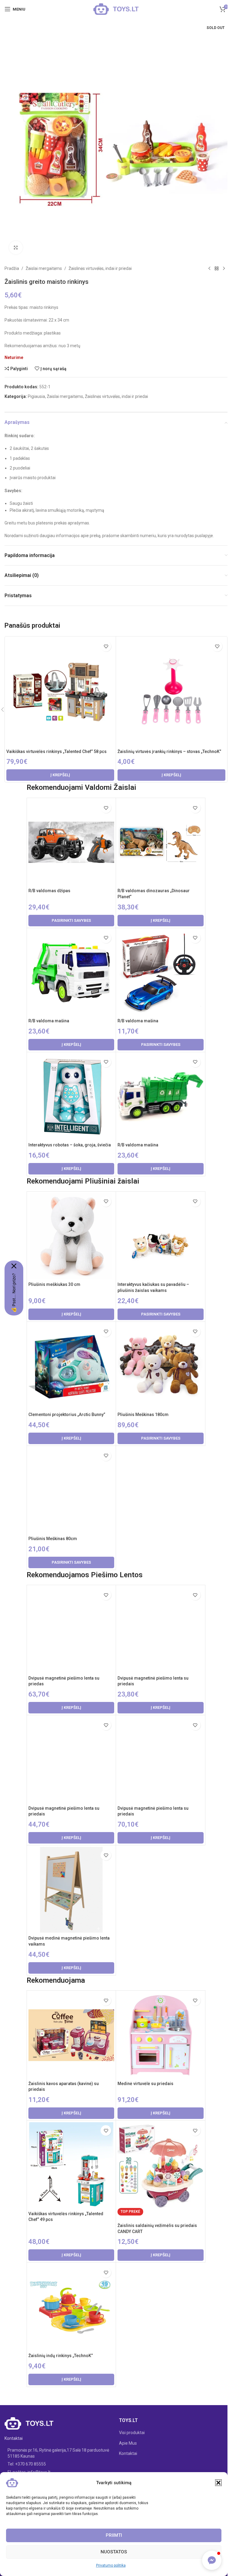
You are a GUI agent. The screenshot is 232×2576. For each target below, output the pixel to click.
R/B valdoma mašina (49, 1021)
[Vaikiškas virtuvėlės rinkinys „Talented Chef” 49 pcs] (71, 2165)
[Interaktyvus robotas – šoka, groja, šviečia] (71, 1097)
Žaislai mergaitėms (44, 268)
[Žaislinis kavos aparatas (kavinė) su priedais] (71, 2035)
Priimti (114, 2535)
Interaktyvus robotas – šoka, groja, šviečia (70, 1145)
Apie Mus (128, 2443)
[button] (218, 2483)
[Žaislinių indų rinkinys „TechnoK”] (71, 2307)
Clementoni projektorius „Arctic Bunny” (67, 1415)
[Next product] (224, 268)
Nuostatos (114, 2552)
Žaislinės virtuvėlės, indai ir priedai (100, 268)
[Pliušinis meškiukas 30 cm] (71, 1236)
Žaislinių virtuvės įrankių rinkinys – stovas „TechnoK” (169, 751)
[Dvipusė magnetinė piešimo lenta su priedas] (71, 1629)
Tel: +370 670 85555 (27, 2464)
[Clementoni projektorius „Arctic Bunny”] (71, 1366)
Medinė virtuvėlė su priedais (145, 2084)
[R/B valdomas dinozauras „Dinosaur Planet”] (160, 842)
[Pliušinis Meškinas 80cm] (71, 1490)
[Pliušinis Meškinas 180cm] (160, 1366)
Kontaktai (128, 2453)
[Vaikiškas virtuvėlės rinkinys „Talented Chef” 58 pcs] (60, 692)
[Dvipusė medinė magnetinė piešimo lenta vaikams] (71, 1890)
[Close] (14, 1266)
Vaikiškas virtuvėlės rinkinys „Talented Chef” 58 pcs (56, 751)
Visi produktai (132, 2433)
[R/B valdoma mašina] (71, 972)
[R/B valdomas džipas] (71, 842)
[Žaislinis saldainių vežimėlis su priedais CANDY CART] (160, 2165)
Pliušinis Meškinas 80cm (53, 1539)
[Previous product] (209, 268)
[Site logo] (116, 9)
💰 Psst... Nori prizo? (14, 1293)
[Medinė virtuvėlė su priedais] (160, 2035)
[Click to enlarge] (16, 248)
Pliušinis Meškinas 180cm (143, 1415)
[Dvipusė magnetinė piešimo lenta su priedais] (160, 1629)
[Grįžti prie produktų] (217, 268)
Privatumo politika (111, 2565)
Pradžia (12, 268)
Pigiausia (36, 396)
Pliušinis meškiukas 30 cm (54, 1284)
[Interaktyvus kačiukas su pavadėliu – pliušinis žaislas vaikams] (160, 1236)
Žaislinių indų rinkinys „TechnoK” (61, 2356)
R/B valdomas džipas (49, 891)
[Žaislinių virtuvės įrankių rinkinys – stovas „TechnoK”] (171, 692)
